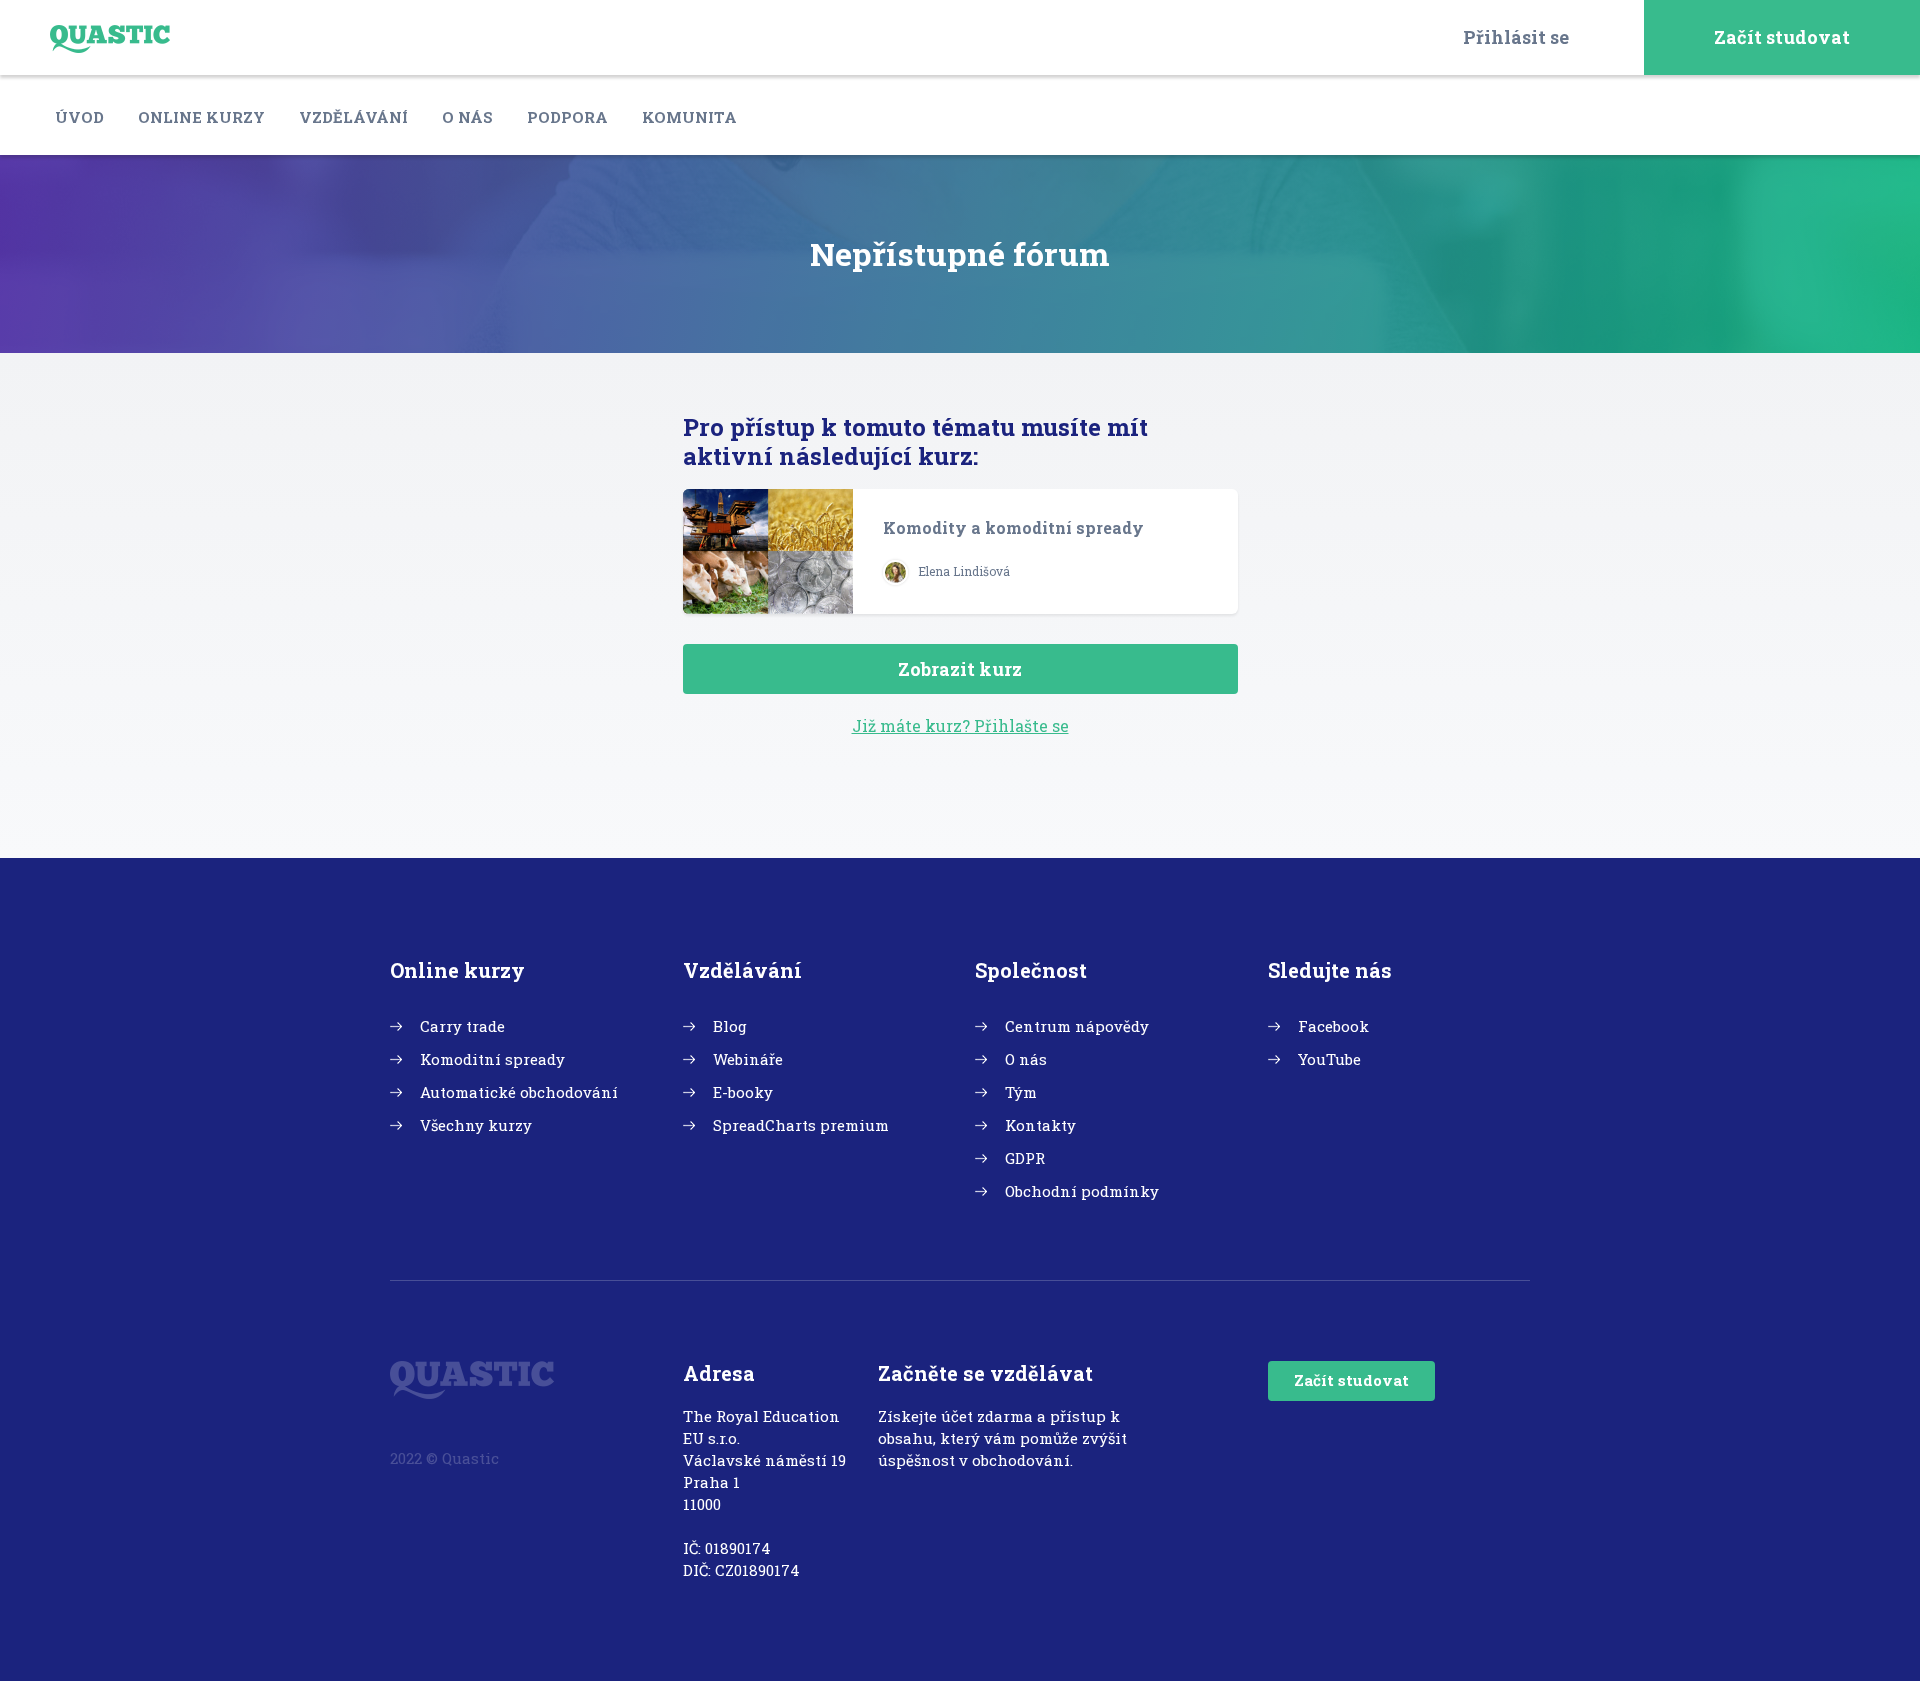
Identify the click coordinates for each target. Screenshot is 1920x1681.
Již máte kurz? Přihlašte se (960, 725)
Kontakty (1040, 1125)
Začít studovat (1782, 37)
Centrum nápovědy (1077, 1026)
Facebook (1333, 1026)
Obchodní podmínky (1082, 1191)
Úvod (79, 117)
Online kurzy (201, 117)
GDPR (1025, 1158)
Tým (1021, 1092)
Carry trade (462, 1026)
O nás (467, 117)
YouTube (1329, 1059)
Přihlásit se (1516, 37)
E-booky (743, 1092)
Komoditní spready (492, 1059)
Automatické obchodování (519, 1092)
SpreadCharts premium (801, 1125)
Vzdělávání (353, 117)
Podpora (567, 117)
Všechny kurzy (476, 1125)
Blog (730, 1026)
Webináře (748, 1059)
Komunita (689, 117)
